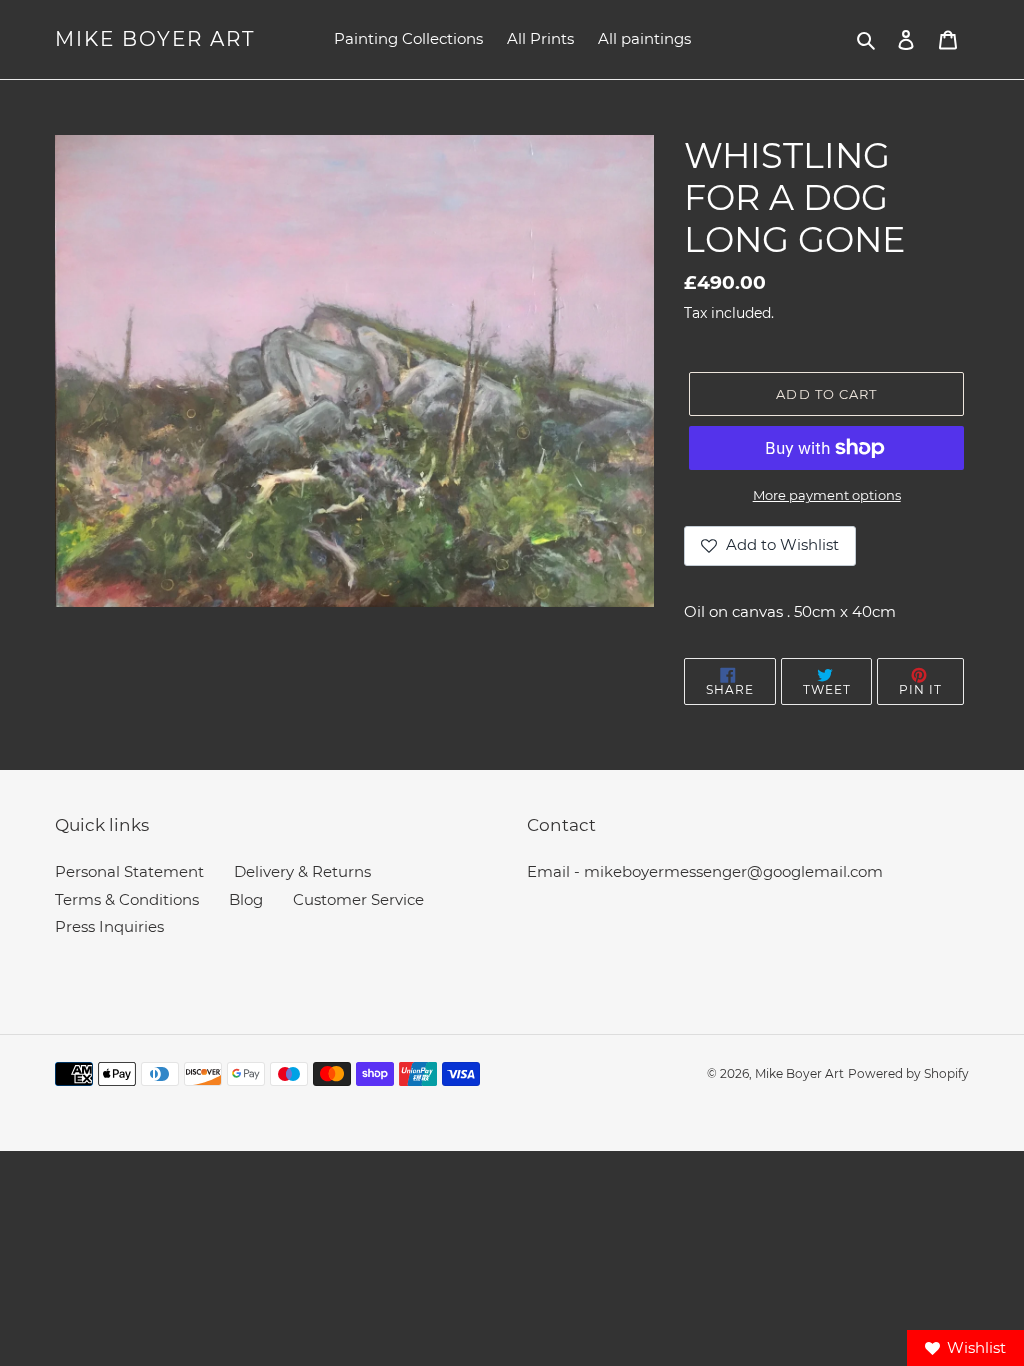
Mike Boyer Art (155, 39)
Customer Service (358, 899)
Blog (246, 899)
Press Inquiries (109, 926)
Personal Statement (129, 871)
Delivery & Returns (302, 871)
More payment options (827, 495)
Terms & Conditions (127, 899)
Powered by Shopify (908, 1073)
